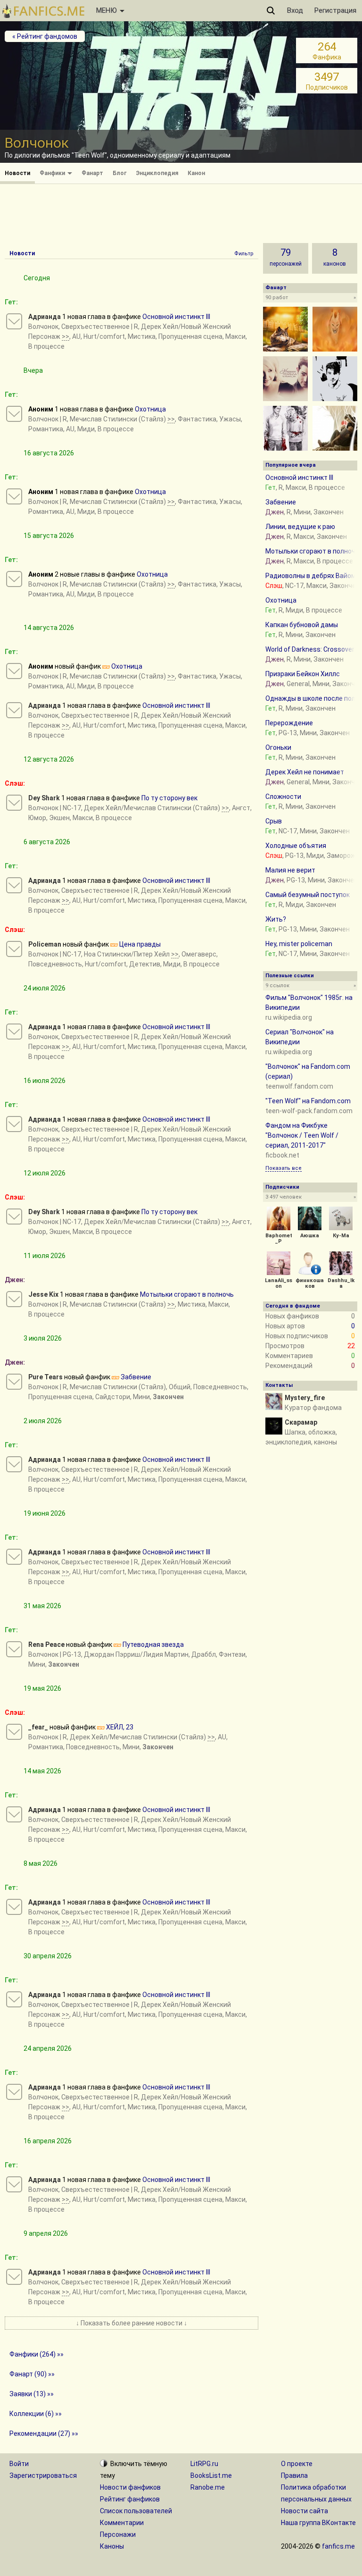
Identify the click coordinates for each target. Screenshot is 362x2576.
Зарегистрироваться (43, 2475)
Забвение (136, 1377)
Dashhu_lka (341, 1283)
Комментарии (122, 2523)
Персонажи (118, 2534)
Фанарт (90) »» (32, 2374)
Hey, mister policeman (299, 944)
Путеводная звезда (153, 1645)
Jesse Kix (43, 1294)
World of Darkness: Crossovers (312, 649)
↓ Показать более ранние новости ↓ (132, 2323)
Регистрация (335, 10)
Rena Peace (46, 1645)
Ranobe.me (208, 2487)
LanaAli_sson (279, 1283)
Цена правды (140, 944)
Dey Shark (44, 798)
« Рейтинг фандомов (45, 36)
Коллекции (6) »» (36, 2414)
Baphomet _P (279, 1238)
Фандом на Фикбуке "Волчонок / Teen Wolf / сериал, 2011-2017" (302, 1135)
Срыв (274, 821)
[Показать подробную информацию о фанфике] (14, 321)
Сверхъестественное (95, 327)
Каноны (112, 2546)
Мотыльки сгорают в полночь (187, 1294)
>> (66, 336)
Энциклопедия (157, 173)
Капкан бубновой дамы (302, 625)
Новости (17, 173)
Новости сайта (304, 2511)
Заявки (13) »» (32, 2394)
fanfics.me (338, 2546)
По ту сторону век (169, 798)
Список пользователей (136, 2511)
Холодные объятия (296, 846)
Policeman (45, 944)
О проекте (297, 2464)
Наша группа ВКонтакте (318, 2523)
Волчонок (43, 327)
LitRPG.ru (204, 2464)
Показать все (284, 1168)
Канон (196, 173)
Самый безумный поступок (308, 895)
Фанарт (92, 173)
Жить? (276, 919)
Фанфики (53, 173)
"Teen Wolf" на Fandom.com (308, 1101)
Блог (119, 173)
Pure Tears (45, 1377)
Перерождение (289, 723)
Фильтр (244, 254)
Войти (19, 2464)
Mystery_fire (305, 1398)
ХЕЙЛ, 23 (120, 1727)
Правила (294, 2475)
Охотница (150, 409)
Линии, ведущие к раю (300, 527)
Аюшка (310, 1236)
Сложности (283, 797)
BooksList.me (211, 2475)
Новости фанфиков (130, 2487)
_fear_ (38, 1727)
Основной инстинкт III (176, 317)
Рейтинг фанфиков (130, 2499)
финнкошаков (310, 1283)
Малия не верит (290, 870)
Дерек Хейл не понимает (305, 772)
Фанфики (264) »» (37, 2354)
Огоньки (278, 747)
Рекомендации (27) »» (44, 2433)
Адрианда (45, 317)
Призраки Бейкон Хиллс (303, 674)
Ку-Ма (341, 1236)
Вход (295, 10)
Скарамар (301, 1422)
